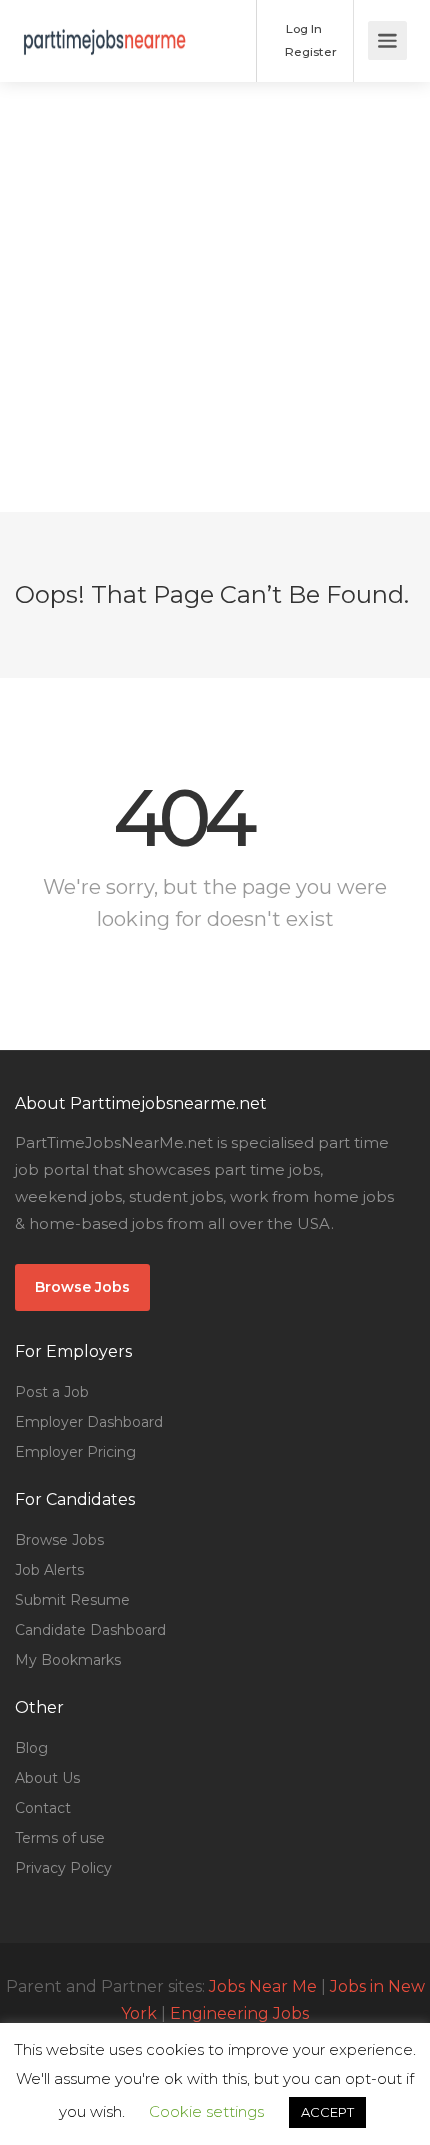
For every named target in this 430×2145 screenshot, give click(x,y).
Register (309, 51)
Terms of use (60, 1838)
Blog (31, 1748)
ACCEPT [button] (327, 2112)
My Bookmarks (68, 1660)
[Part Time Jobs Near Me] (105, 26)
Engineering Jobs (239, 2013)
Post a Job (52, 1392)
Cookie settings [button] (206, 2111)
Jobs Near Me (263, 1986)
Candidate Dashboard (90, 1630)
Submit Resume (72, 1600)
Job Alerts (49, 1570)
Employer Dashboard (89, 1422)
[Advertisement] (215, 297)
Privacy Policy (63, 1868)
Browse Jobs (82, 1287)
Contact (43, 1808)
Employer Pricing (75, 1452)
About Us (47, 1778)
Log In (302, 28)
